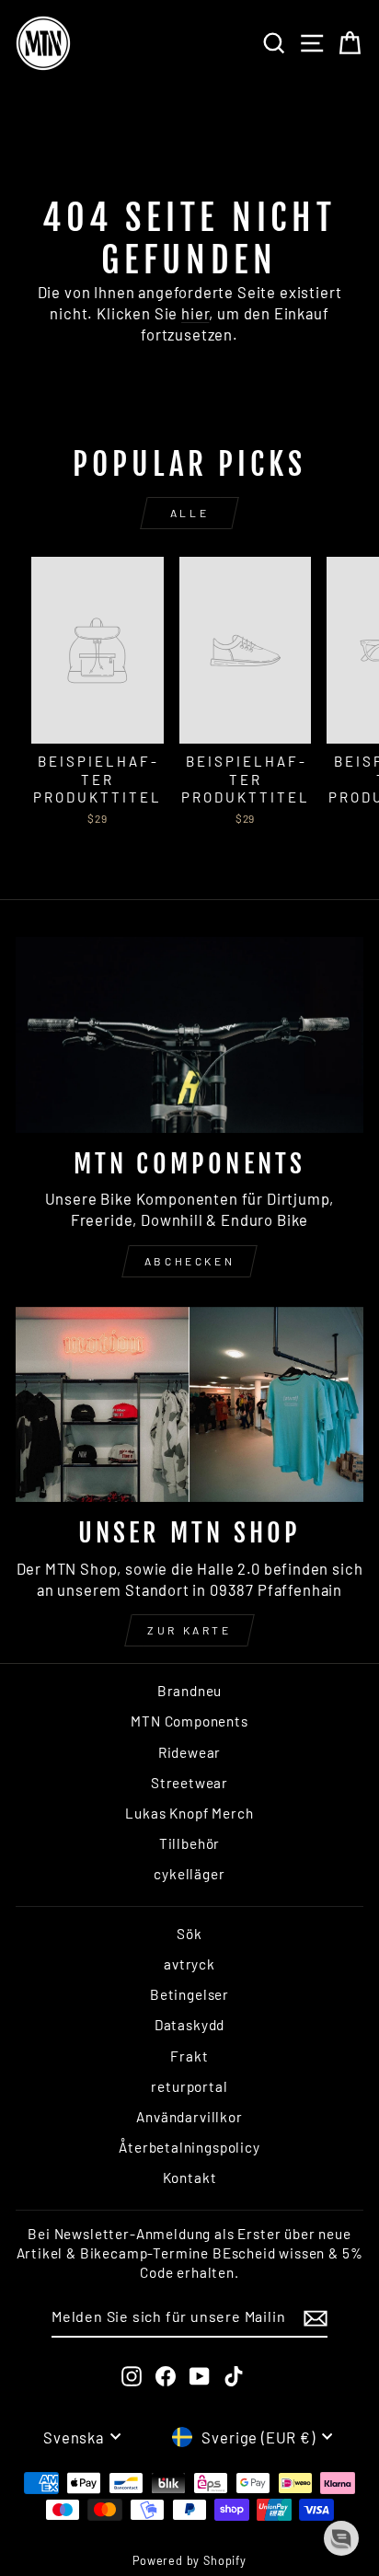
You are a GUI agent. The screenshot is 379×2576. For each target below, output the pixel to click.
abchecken (189, 1261)
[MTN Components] (189, 1035)
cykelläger (189, 1874)
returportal (189, 2086)
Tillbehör (189, 1843)
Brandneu (190, 1691)
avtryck (189, 1964)
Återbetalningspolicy (189, 2147)
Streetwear (189, 1783)
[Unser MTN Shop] (189, 1405)
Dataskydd (189, 2025)
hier (195, 313)
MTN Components (189, 1721)
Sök (189, 1934)
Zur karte (189, 1630)
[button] (341, 2538)
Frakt (189, 2056)
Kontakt (190, 2177)
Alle (189, 513)
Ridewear (190, 1752)
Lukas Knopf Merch (189, 1813)
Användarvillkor (189, 2117)
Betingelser (189, 1994)
